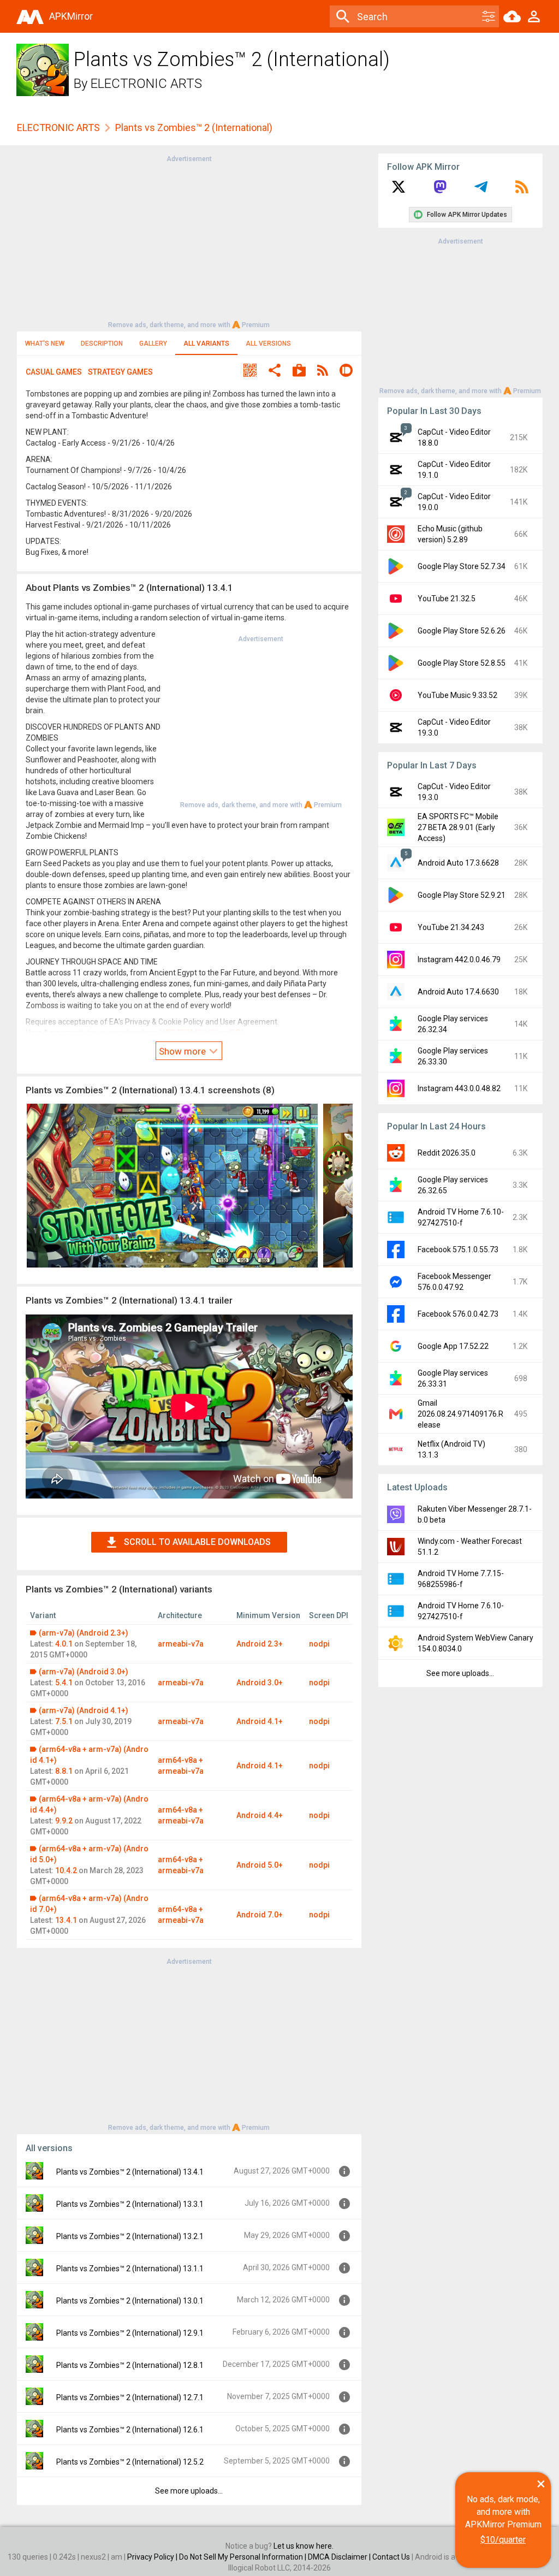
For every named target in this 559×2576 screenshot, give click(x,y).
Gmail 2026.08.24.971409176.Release (460, 1414)
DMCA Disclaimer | (340, 2557)
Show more (183, 1051)
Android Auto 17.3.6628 (458, 863)
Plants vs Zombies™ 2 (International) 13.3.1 (130, 2204)
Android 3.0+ (260, 1683)
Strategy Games (120, 372)
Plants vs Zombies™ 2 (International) (194, 128)
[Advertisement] (189, 241)
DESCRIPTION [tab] (102, 344)
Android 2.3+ (260, 1644)
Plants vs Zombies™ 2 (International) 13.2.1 (130, 2236)
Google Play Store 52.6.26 (462, 631)
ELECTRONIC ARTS (146, 84)
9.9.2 (64, 1821)
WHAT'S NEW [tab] (45, 344)
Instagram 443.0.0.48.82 (459, 1088)
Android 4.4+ (260, 1815)
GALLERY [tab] (153, 344)
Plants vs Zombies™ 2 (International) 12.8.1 (130, 2365)
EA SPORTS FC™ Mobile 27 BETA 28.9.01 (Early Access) (458, 827)
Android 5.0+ (260, 1865)
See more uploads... (189, 2491)
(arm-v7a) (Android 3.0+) (84, 1672)
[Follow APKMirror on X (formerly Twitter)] (399, 191)
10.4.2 (66, 1870)
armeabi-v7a (181, 1644)
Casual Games (54, 372)
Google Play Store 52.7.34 (462, 566)
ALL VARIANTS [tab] (206, 344)
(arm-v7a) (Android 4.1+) (84, 1710)
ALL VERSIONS (268, 344)
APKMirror (71, 16)
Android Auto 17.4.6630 (458, 992)
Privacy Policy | (153, 2557)
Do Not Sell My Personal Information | (243, 2557)
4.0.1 (64, 1644)
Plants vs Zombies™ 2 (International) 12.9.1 (130, 2333)
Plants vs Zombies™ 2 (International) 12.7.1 (130, 2397)
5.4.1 (64, 1683)
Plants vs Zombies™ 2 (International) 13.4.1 (130, 2172)
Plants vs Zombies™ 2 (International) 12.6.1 (130, 2430)
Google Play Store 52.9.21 (462, 895)
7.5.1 (64, 1721)
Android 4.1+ (260, 1721)
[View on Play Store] (299, 372)
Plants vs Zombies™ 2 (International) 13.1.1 (130, 2269)
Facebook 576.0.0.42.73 (458, 1314)
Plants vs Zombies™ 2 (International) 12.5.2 (130, 2462)
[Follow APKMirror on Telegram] (481, 191)
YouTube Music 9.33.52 (457, 695)
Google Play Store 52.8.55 (462, 663)
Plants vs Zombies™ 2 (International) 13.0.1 (130, 2301)
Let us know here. (304, 2546)
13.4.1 (66, 1920)
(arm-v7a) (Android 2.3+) (84, 1633)
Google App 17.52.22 (453, 1346)
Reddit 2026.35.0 (447, 1153)
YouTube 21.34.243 (451, 927)
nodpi (319, 1644)
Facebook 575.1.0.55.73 (458, 1249)
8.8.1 (64, 1771)
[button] (250, 372)
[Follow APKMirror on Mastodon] (440, 191)
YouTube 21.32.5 (447, 599)
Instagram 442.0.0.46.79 (459, 960)
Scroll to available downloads (197, 1542)
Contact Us (391, 2557)
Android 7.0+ (260, 1915)
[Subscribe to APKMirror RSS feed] (522, 191)
